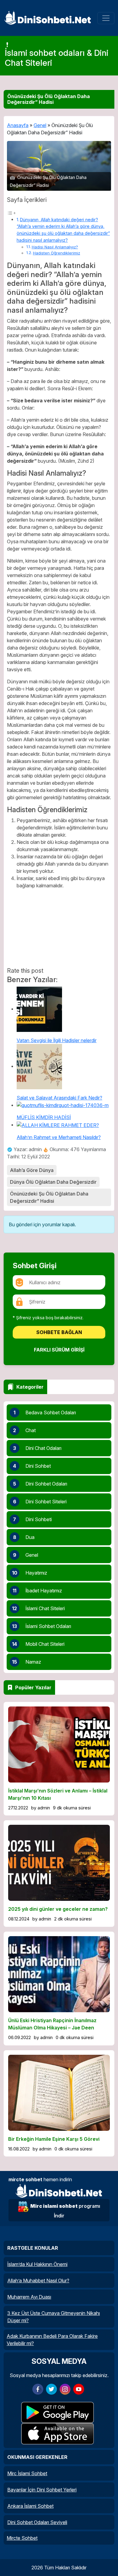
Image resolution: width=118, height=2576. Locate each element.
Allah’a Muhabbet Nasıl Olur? (38, 2281)
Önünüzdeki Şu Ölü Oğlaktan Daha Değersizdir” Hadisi (49, 1197)
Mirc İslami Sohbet (27, 2473)
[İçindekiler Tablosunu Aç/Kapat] (11, 213)
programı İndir (65, 2211)
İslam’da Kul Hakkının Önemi (37, 2264)
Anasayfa (18, 125)
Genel (40, 125)
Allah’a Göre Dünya (32, 1170)
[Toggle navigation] (106, 18)
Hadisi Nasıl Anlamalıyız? (55, 247)
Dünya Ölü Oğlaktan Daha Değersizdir (53, 1182)
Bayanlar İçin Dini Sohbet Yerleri (42, 2490)
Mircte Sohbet (22, 2538)
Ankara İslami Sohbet (30, 2506)
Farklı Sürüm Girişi (59, 1350)
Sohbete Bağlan (59, 1332)
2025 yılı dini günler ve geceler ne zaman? (58, 1909)
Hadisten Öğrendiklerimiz (57, 253)
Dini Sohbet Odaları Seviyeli (37, 2522)
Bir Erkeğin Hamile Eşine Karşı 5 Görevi (54, 2139)
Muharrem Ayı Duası (29, 2297)
